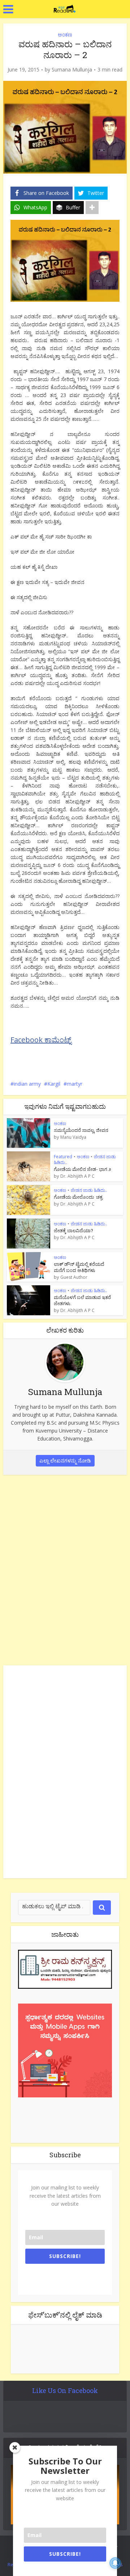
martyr (75, 1084)
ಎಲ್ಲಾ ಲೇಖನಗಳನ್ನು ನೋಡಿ (65, 1461)
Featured (63, 1157)
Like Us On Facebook (65, 2390)
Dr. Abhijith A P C (77, 1176)
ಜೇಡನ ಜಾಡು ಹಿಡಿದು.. (89, 1190)
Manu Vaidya (73, 1137)
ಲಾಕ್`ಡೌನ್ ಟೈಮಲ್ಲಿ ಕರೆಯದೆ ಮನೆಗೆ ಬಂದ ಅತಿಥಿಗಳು (79, 1267)
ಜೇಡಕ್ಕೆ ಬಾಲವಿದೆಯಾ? (73, 1230)
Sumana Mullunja (72, 70)
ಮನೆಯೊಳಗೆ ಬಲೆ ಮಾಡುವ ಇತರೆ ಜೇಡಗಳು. (82, 1300)
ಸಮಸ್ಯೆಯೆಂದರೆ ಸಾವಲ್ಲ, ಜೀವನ (81, 1130)
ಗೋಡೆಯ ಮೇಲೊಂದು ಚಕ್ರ (78, 1197)
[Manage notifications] (115, 2563)
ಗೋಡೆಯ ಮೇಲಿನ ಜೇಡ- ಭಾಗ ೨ (83, 1169)
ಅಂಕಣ (65, 34)
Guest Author (74, 1277)
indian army (27, 1084)
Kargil (54, 1084)
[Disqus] (65, 1569)
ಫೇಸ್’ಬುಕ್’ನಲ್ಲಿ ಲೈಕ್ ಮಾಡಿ (65, 2315)
